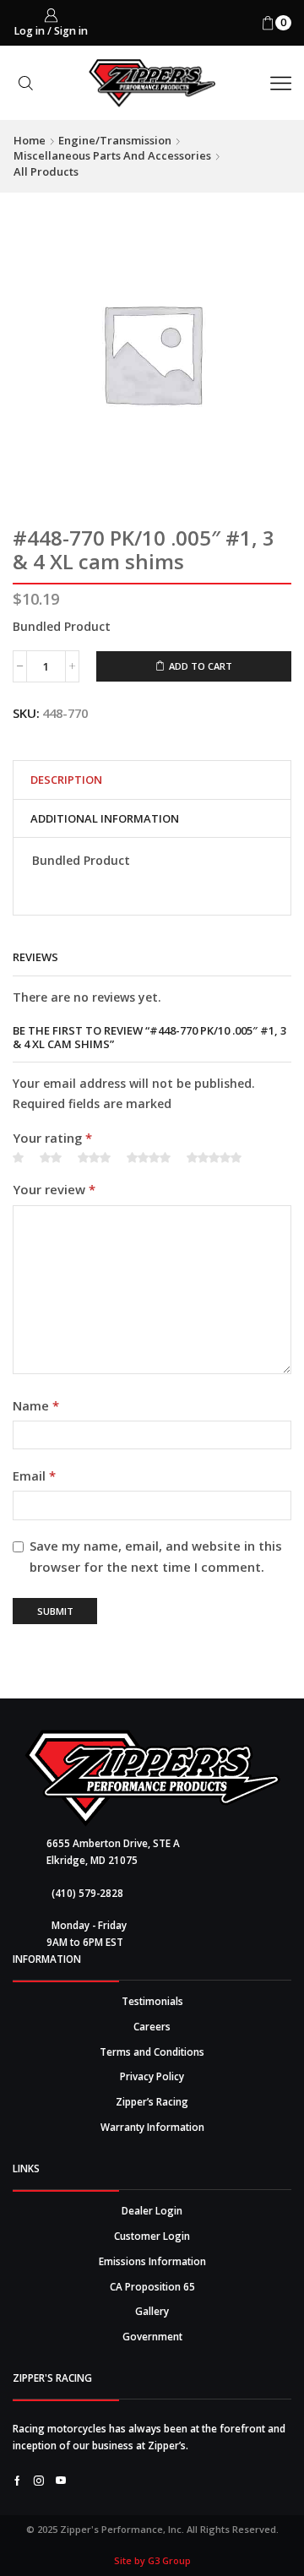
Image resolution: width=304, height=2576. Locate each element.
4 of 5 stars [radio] (149, 1158)
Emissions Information (152, 2261)
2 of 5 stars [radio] (51, 1158)
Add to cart (201, 666)
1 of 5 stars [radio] (18, 1158)
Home (30, 140)
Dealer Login (152, 2210)
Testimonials (152, 2001)
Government (152, 2336)
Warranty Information (152, 2127)
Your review (54, 1189)
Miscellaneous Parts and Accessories (112, 155)
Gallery (152, 2311)
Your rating (52, 1138)
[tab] (66, 780)
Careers (152, 2026)
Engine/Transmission (115, 140)
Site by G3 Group (152, 2560)
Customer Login (152, 2236)
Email (34, 1475)
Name (36, 1405)
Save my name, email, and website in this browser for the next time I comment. (156, 1556)
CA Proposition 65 (152, 2286)
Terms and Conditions (152, 2052)
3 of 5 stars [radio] (94, 1158)
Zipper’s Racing (152, 2101)
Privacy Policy (152, 2076)
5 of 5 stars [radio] (214, 1158)
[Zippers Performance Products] (152, 1778)
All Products (46, 171)
